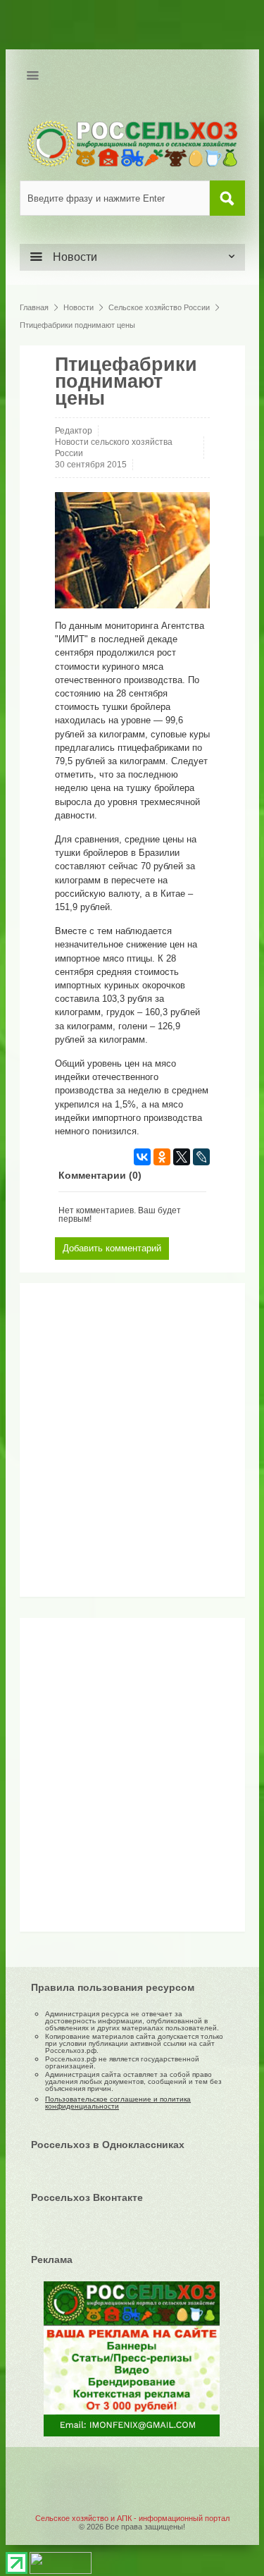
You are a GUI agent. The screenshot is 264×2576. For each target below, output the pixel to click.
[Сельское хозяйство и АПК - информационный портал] (132, 143)
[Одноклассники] (162, 1157)
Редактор (74, 431)
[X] (182, 1157)
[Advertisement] (115, 1445)
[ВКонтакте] (142, 1157)
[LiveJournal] (201, 1157)
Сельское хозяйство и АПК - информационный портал (132, 2518)
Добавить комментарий (112, 1248)
